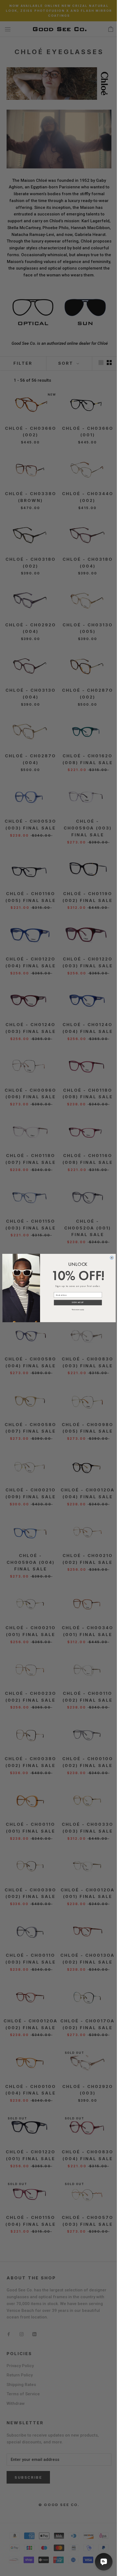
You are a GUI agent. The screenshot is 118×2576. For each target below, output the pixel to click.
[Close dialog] (112, 1258)
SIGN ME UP (78, 1303)
